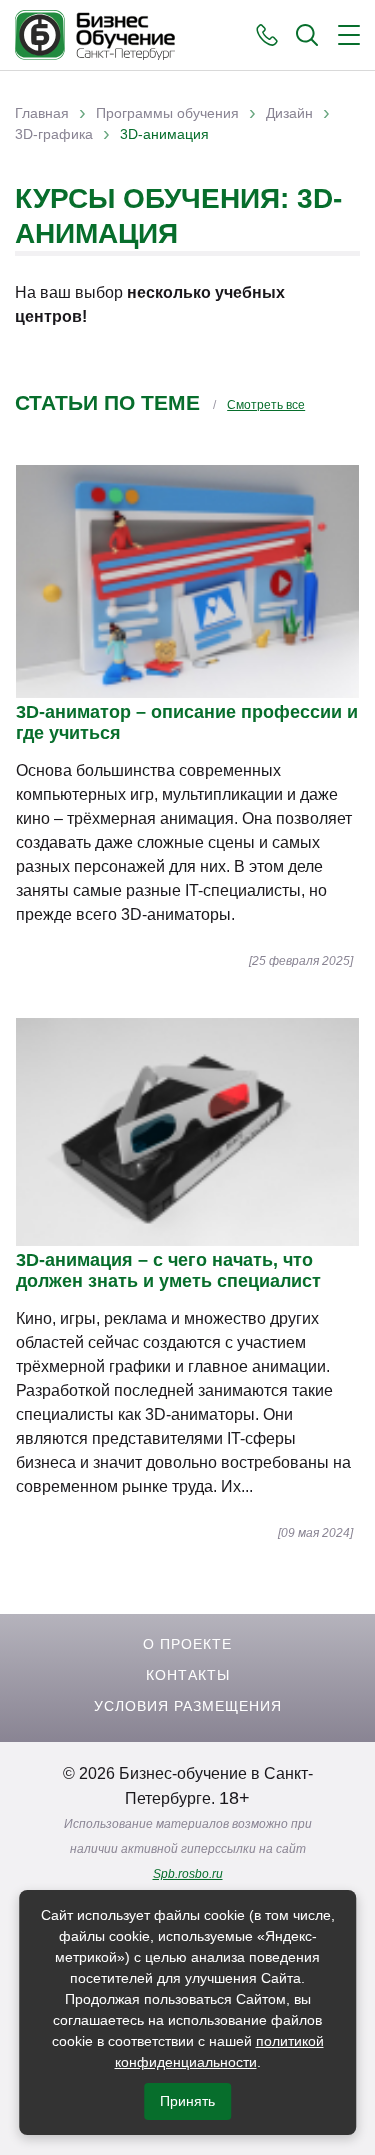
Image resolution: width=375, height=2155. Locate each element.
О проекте (187, 1644)
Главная (42, 113)
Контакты (188, 1675)
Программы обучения (167, 113)
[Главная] (95, 35)
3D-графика (54, 134)
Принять (187, 2101)
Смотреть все (266, 405)
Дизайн (289, 113)
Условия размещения (188, 1706)
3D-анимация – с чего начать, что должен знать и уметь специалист (168, 1270)
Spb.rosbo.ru (188, 1874)
